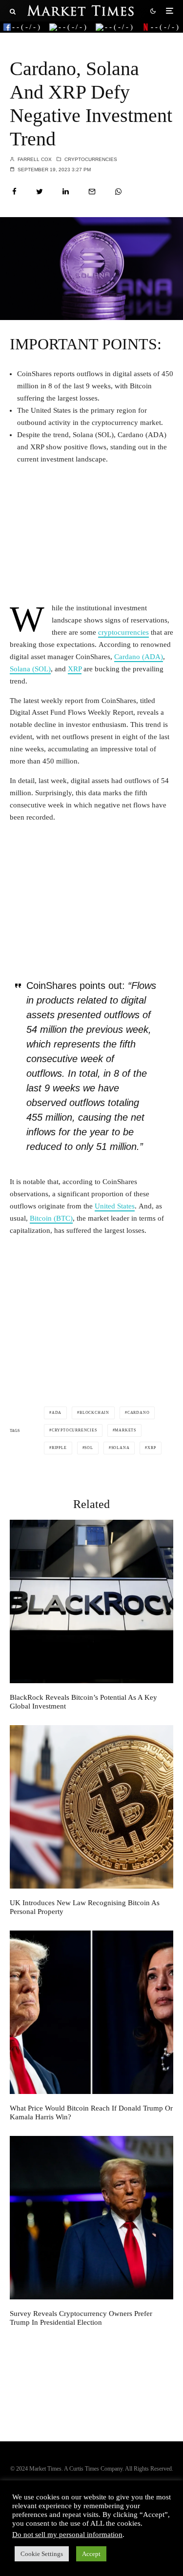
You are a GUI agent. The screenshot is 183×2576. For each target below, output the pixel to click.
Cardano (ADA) (139, 657)
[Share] (14, 191)
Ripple (59, 1448)
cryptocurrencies (123, 632)
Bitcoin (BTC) (51, 1218)
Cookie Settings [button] (42, 2554)
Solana (121, 1448)
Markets (125, 1430)
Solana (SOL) (30, 669)
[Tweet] (40, 191)
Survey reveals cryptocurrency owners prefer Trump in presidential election (81, 2318)
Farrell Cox (34, 159)
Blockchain (94, 1413)
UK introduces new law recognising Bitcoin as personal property (85, 1907)
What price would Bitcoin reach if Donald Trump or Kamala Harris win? (91, 2113)
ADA (57, 1413)
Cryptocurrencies (91, 159)
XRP (75, 669)
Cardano (139, 1413)
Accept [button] (91, 2554)
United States (115, 1206)
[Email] (92, 191)
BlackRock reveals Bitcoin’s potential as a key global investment (83, 1702)
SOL (89, 1448)
